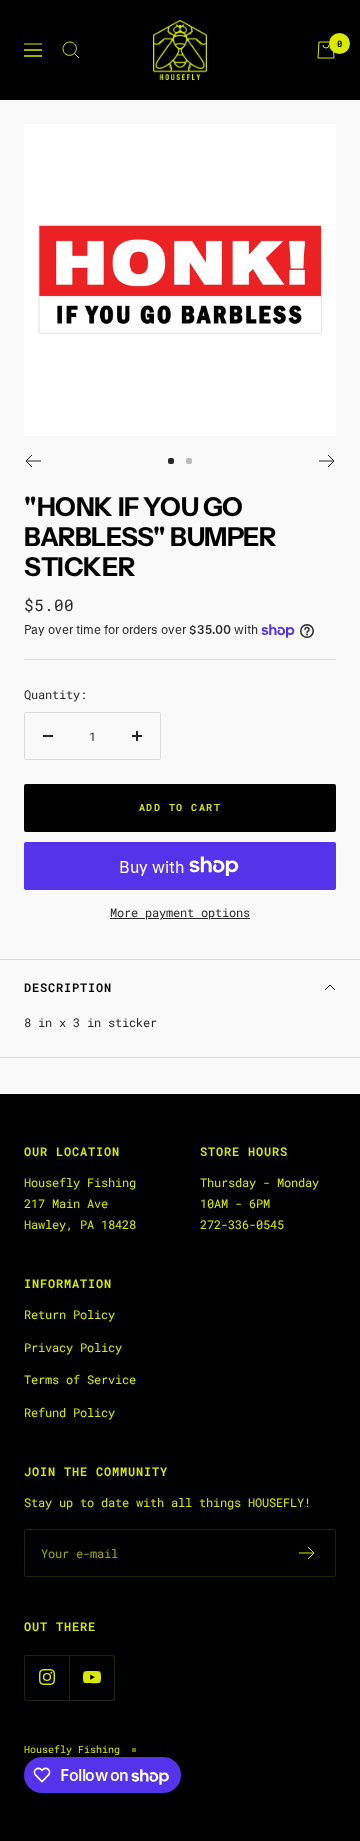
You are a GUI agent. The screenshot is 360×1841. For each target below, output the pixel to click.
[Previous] (32, 461)
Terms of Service (80, 1379)
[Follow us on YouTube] (91, 1677)
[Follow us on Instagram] (46, 1677)
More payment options (180, 912)
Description (68, 987)
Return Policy (69, 1314)
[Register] (307, 1553)
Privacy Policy (73, 1347)
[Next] (327, 461)
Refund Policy (69, 1412)
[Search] (71, 50)
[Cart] (326, 50)
